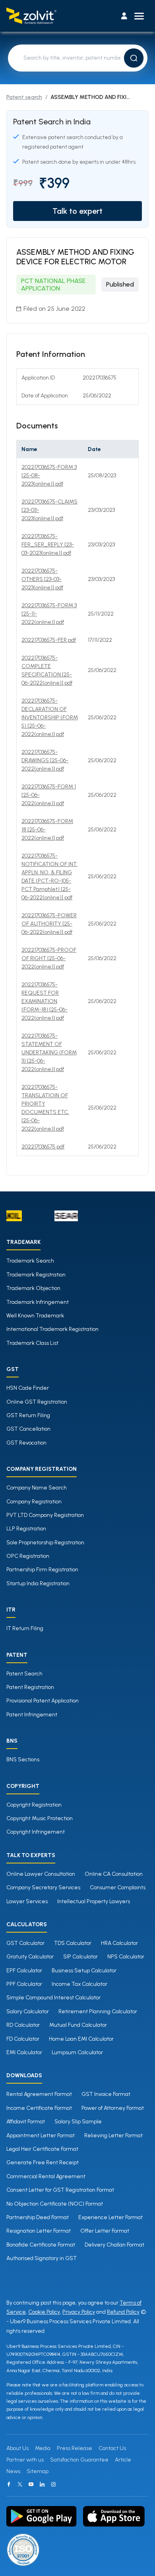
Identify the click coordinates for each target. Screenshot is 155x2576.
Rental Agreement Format (39, 2094)
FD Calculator (23, 2039)
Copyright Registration (34, 1805)
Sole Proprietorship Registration (45, 1543)
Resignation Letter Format (39, 2231)
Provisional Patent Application (43, 1701)
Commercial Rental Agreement (46, 2176)
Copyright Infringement (36, 1832)
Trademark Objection (33, 1288)
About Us (17, 2448)
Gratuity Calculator (30, 1957)
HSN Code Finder (28, 1388)
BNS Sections (23, 1760)
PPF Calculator (24, 1984)
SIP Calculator (80, 1957)
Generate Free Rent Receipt (43, 2162)
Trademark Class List (32, 1343)
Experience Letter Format (110, 2217)
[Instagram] (53, 2484)
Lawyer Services (27, 1901)
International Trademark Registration (52, 1329)
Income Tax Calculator (79, 1984)
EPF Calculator (24, 1971)
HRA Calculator (119, 1943)
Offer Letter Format (105, 2231)
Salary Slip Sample (78, 2122)
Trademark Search (30, 1261)
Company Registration (34, 1502)
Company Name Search (37, 1488)
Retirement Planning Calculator (98, 2011)
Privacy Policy (79, 2312)
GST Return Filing (28, 1415)
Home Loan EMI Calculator (81, 2039)
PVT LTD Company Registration (45, 1515)
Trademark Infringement (38, 1302)
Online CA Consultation (114, 1874)
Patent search (24, 97)
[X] (20, 2484)
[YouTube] (31, 2484)
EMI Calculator (24, 2052)
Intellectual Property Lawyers (94, 1901)
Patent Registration (30, 1687)
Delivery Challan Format (114, 2245)
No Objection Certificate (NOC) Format (55, 2204)
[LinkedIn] (42, 2484)
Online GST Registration (37, 1402)
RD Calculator (23, 2025)
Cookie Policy (44, 2312)
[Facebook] (9, 2484)
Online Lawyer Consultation (41, 1874)
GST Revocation (26, 1443)
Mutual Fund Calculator (78, 2025)
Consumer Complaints (118, 1887)
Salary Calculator (28, 2011)
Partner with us (25, 2460)
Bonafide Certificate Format (41, 2245)
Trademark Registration (36, 1275)
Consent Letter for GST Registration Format (60, 2190)
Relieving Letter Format (113, 2135)
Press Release (75, 2448)
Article (123, 2460)
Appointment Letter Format (41, 2135)
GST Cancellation (28, 1429)
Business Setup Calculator (84, 1971)
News (13, 2471)
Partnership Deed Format (38, 2217)
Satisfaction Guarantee (79, 2460)
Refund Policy (123, 2312)
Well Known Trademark (35, 1316)
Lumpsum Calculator (77, 2052)
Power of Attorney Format (113, 2108)
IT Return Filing (25, 1628)
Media (43, 2448)
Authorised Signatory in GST (42, 2258)
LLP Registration (26, 1529)
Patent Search (24, 1674)
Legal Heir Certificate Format (42, 2149)
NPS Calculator (126, 1957)
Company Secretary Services (43, 1887)
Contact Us (112, 2448)
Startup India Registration (38, 1583)
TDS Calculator (73, 1943)
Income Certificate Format (39, 2108)
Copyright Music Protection (40, 1818)
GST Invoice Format (106, 2094)
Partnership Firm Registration (42, 1570)
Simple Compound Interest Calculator (53, 1998)
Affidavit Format (26, 2122)
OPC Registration (28, 1556)
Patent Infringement (32, 1715)
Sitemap (38, 2471)
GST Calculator (25, 1943)
